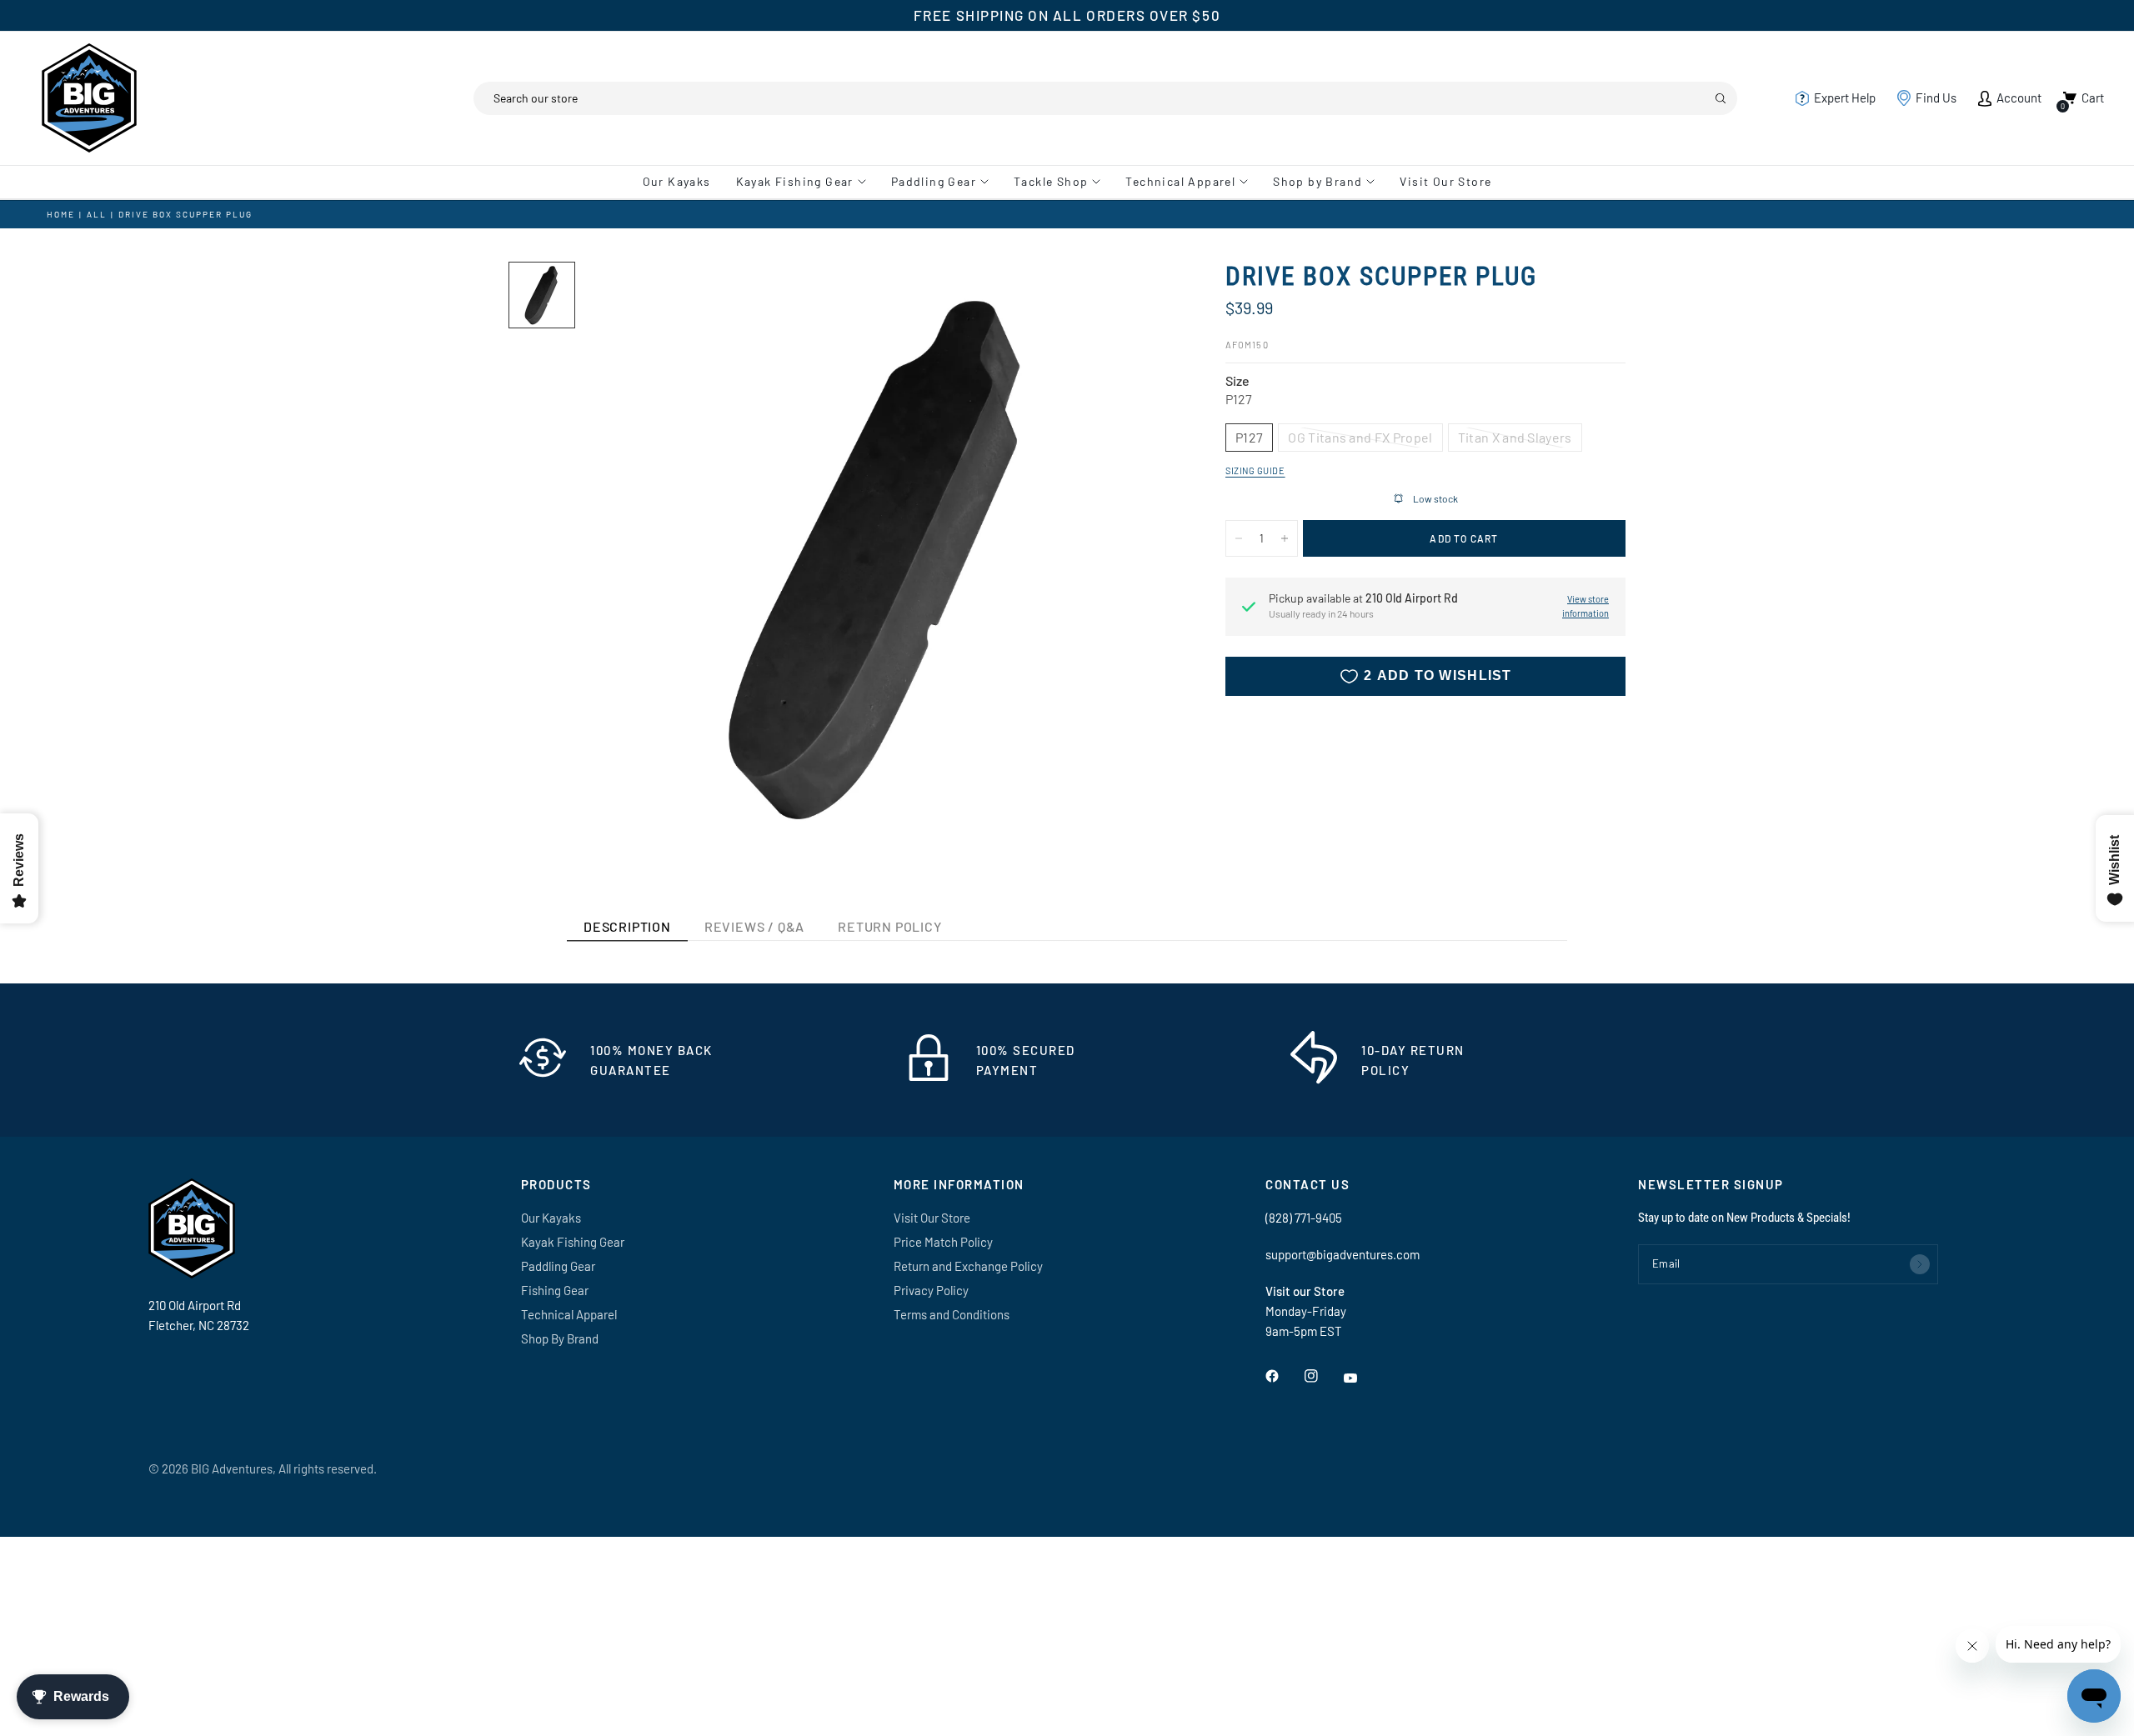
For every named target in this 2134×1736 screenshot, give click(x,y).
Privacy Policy (931, 1290)
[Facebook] (1284, 1376)
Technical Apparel (1180, 181)
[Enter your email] (1920, 1264)
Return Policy (889, 926)
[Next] (1133, 558)
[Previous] (626, 558)
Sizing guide (1255, 470)
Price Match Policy (943, 1242)
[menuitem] (683, 182)
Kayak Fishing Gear (795, 181)
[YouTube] (1362, 1378)
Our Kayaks (677, 181)
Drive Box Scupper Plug (185, 214)
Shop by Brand (1317, 181)
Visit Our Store (1445, 181)
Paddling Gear (934, 181)
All (97, 214)
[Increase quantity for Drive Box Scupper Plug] (1285, 538)
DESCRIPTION (627, 926)
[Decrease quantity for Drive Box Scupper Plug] (1239, 538)
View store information (1585, 607)
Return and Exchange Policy (968, 1266)
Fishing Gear (555, 1290)
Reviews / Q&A (754, 926)
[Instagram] (1323, 1376)
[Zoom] (1140, 297)
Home (61, 214)
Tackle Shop (1051, 181)
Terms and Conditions (952, 1314)
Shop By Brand (560, 1338)
